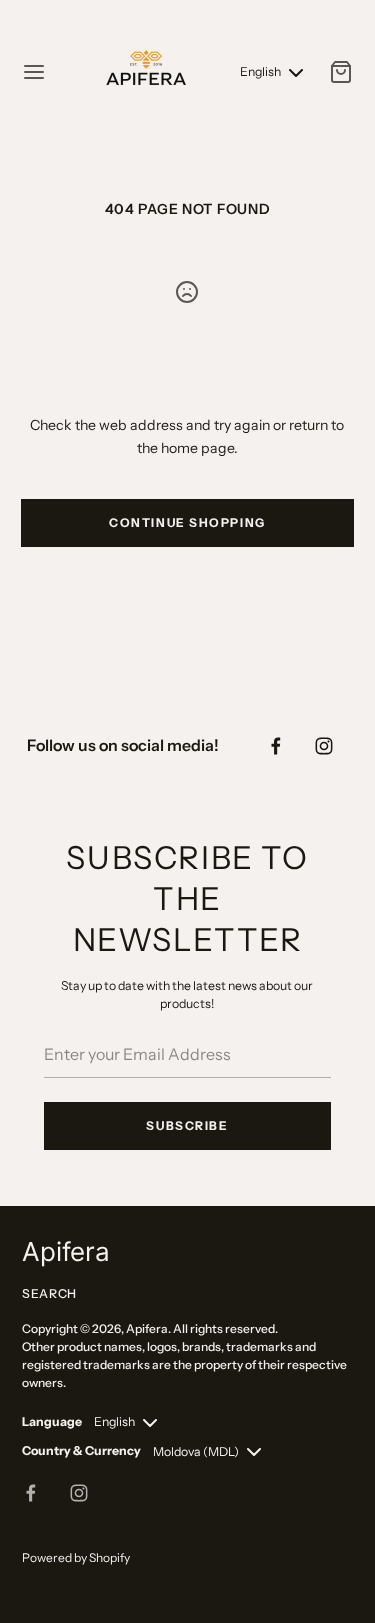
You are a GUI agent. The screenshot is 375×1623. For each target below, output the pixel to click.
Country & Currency (81, 1450)
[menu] (34, 72)
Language (52, 1421)
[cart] (341, 72)
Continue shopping (187, 522)
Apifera (147, 1328)
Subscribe (187, 1125)
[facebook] (276, 746)
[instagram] (324, 746)
